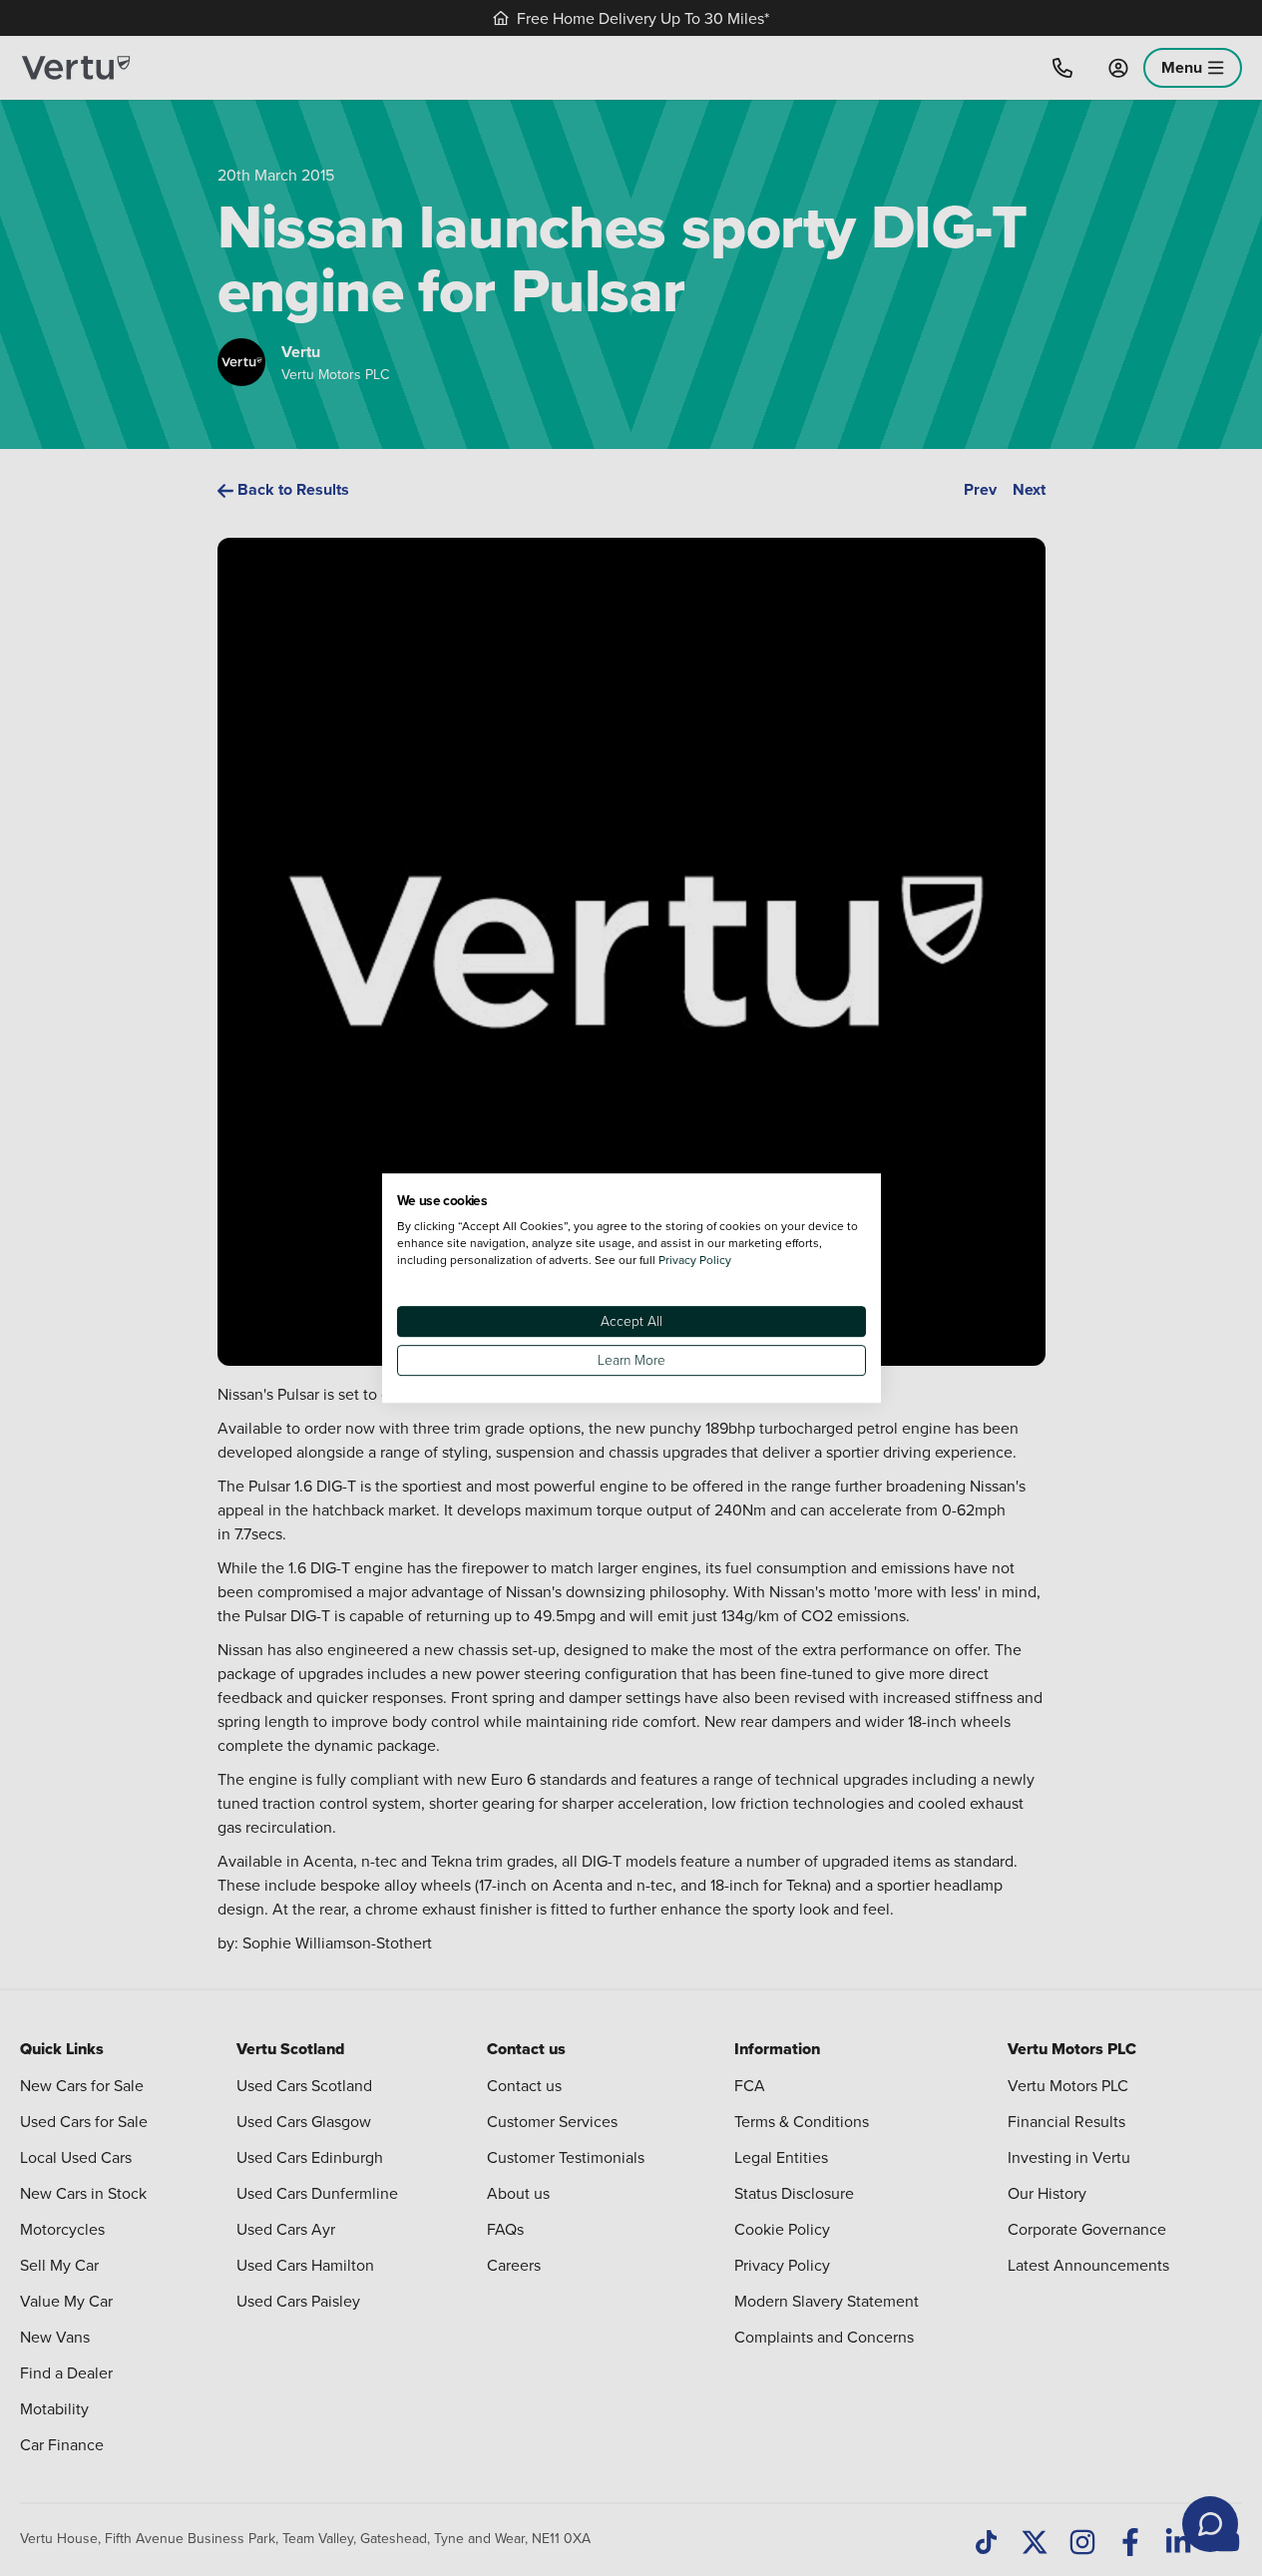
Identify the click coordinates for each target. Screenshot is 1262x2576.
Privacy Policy (695, 1260)
